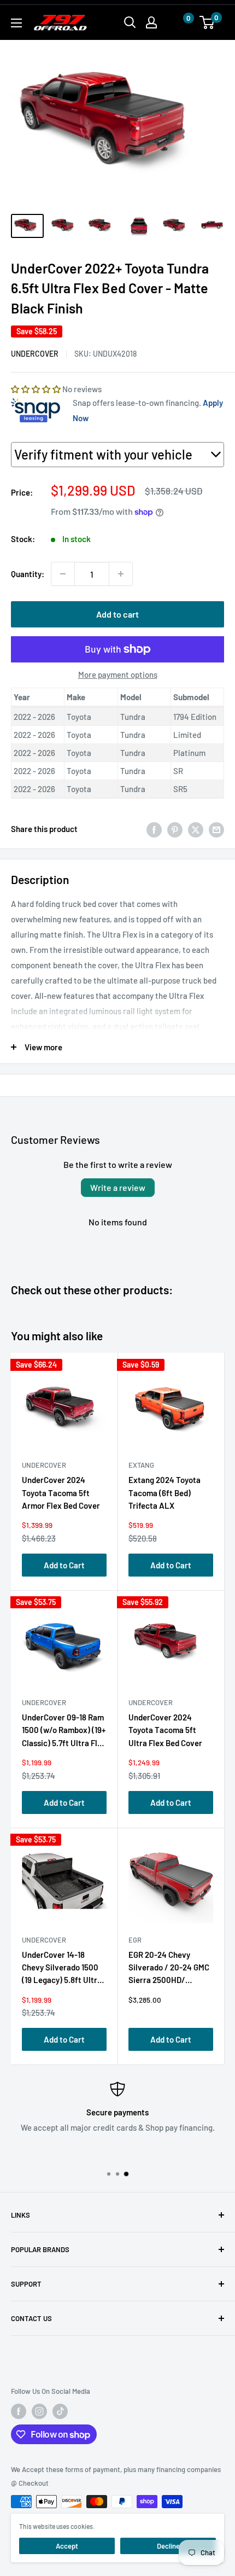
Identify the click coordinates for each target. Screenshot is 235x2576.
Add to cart (117, 614)
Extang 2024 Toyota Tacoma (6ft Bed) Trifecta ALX (164, 1493)
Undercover (35, 354)
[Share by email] (216, 829)
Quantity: (28, 574)
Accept (67, 2546)
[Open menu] (16, 23)
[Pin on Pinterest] (175, 829)
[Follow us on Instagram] (39, 2411)
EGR (135, 1940)
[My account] (151, 22)
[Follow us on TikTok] (60, 2411)
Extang (141, 1465)
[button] (178, 23)
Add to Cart (64, 1565)
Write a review (118, 1187)
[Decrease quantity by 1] (63, 574)
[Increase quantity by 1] (121, 574)
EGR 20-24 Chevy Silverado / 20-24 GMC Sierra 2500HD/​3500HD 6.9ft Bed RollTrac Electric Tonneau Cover (169, 1970)
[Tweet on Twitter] (196, 829)
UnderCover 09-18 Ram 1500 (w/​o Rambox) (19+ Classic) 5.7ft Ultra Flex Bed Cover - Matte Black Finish (64, 1732)
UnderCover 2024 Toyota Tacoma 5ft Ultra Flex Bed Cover (165, 1730)
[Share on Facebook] (154, 829)
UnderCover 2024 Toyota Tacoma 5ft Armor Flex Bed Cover (61, 1493)
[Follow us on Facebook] (19, 2411)
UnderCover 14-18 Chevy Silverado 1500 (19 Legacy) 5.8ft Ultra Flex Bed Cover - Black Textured (62, 1970)
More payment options (118, 674)
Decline (168, 2546)
